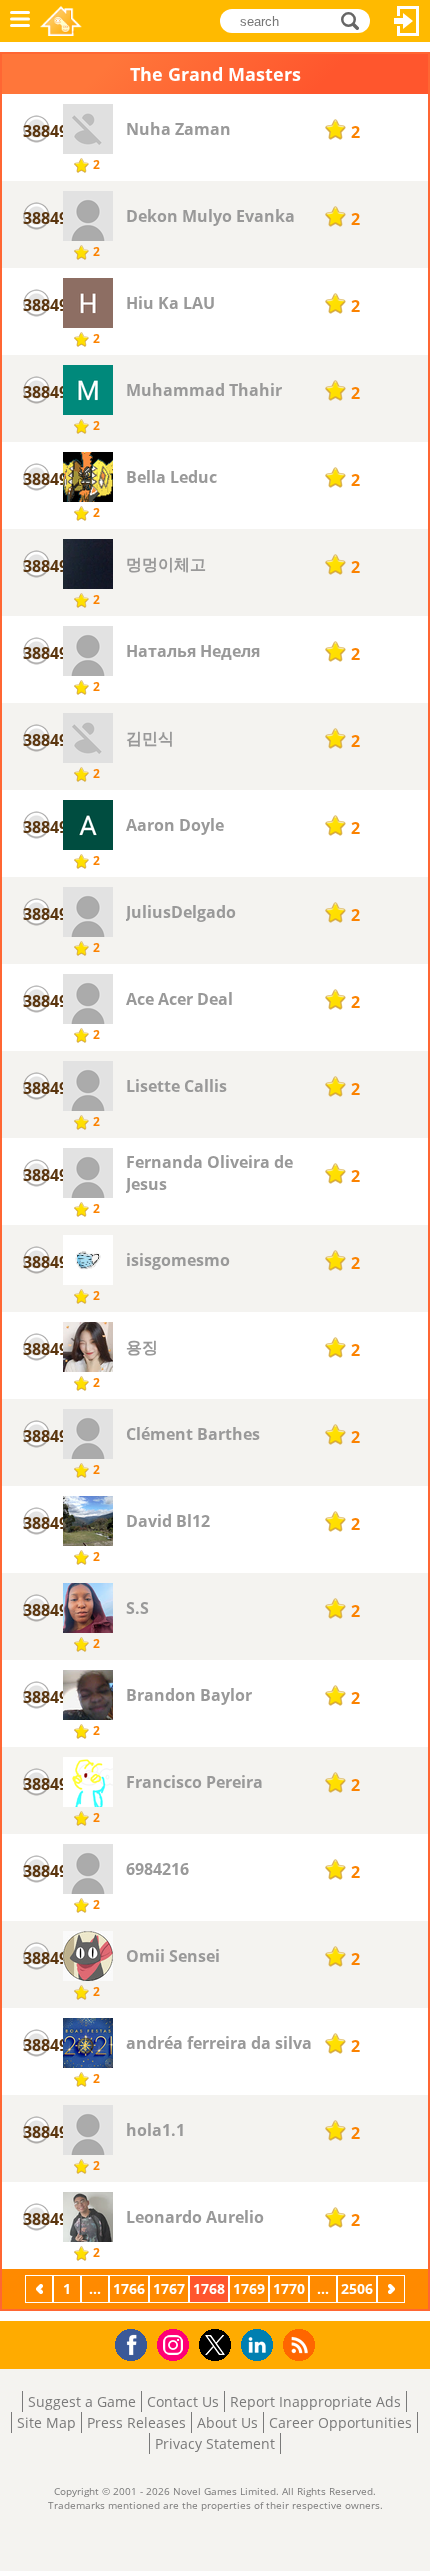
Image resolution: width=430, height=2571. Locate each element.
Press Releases (136, 2422)
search (355, 19)
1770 (289, 2288)
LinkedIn (260, 2345)
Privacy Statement (215, 2443)
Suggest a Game (82, 2401)
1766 (129, 2288)
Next (393, 2288)
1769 (249, 2288)
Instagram (176, 2343)
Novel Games (61, 21)
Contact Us (183, 2401)
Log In (407, 21)
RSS (301, 2344)
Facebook (136, 2342)
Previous (41, 2288)
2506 (357, 2288)
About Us (227, 2422)
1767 (169, 2288)
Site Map (46, 2422)
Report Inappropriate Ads (315, 2401)
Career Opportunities (340, 2422)
